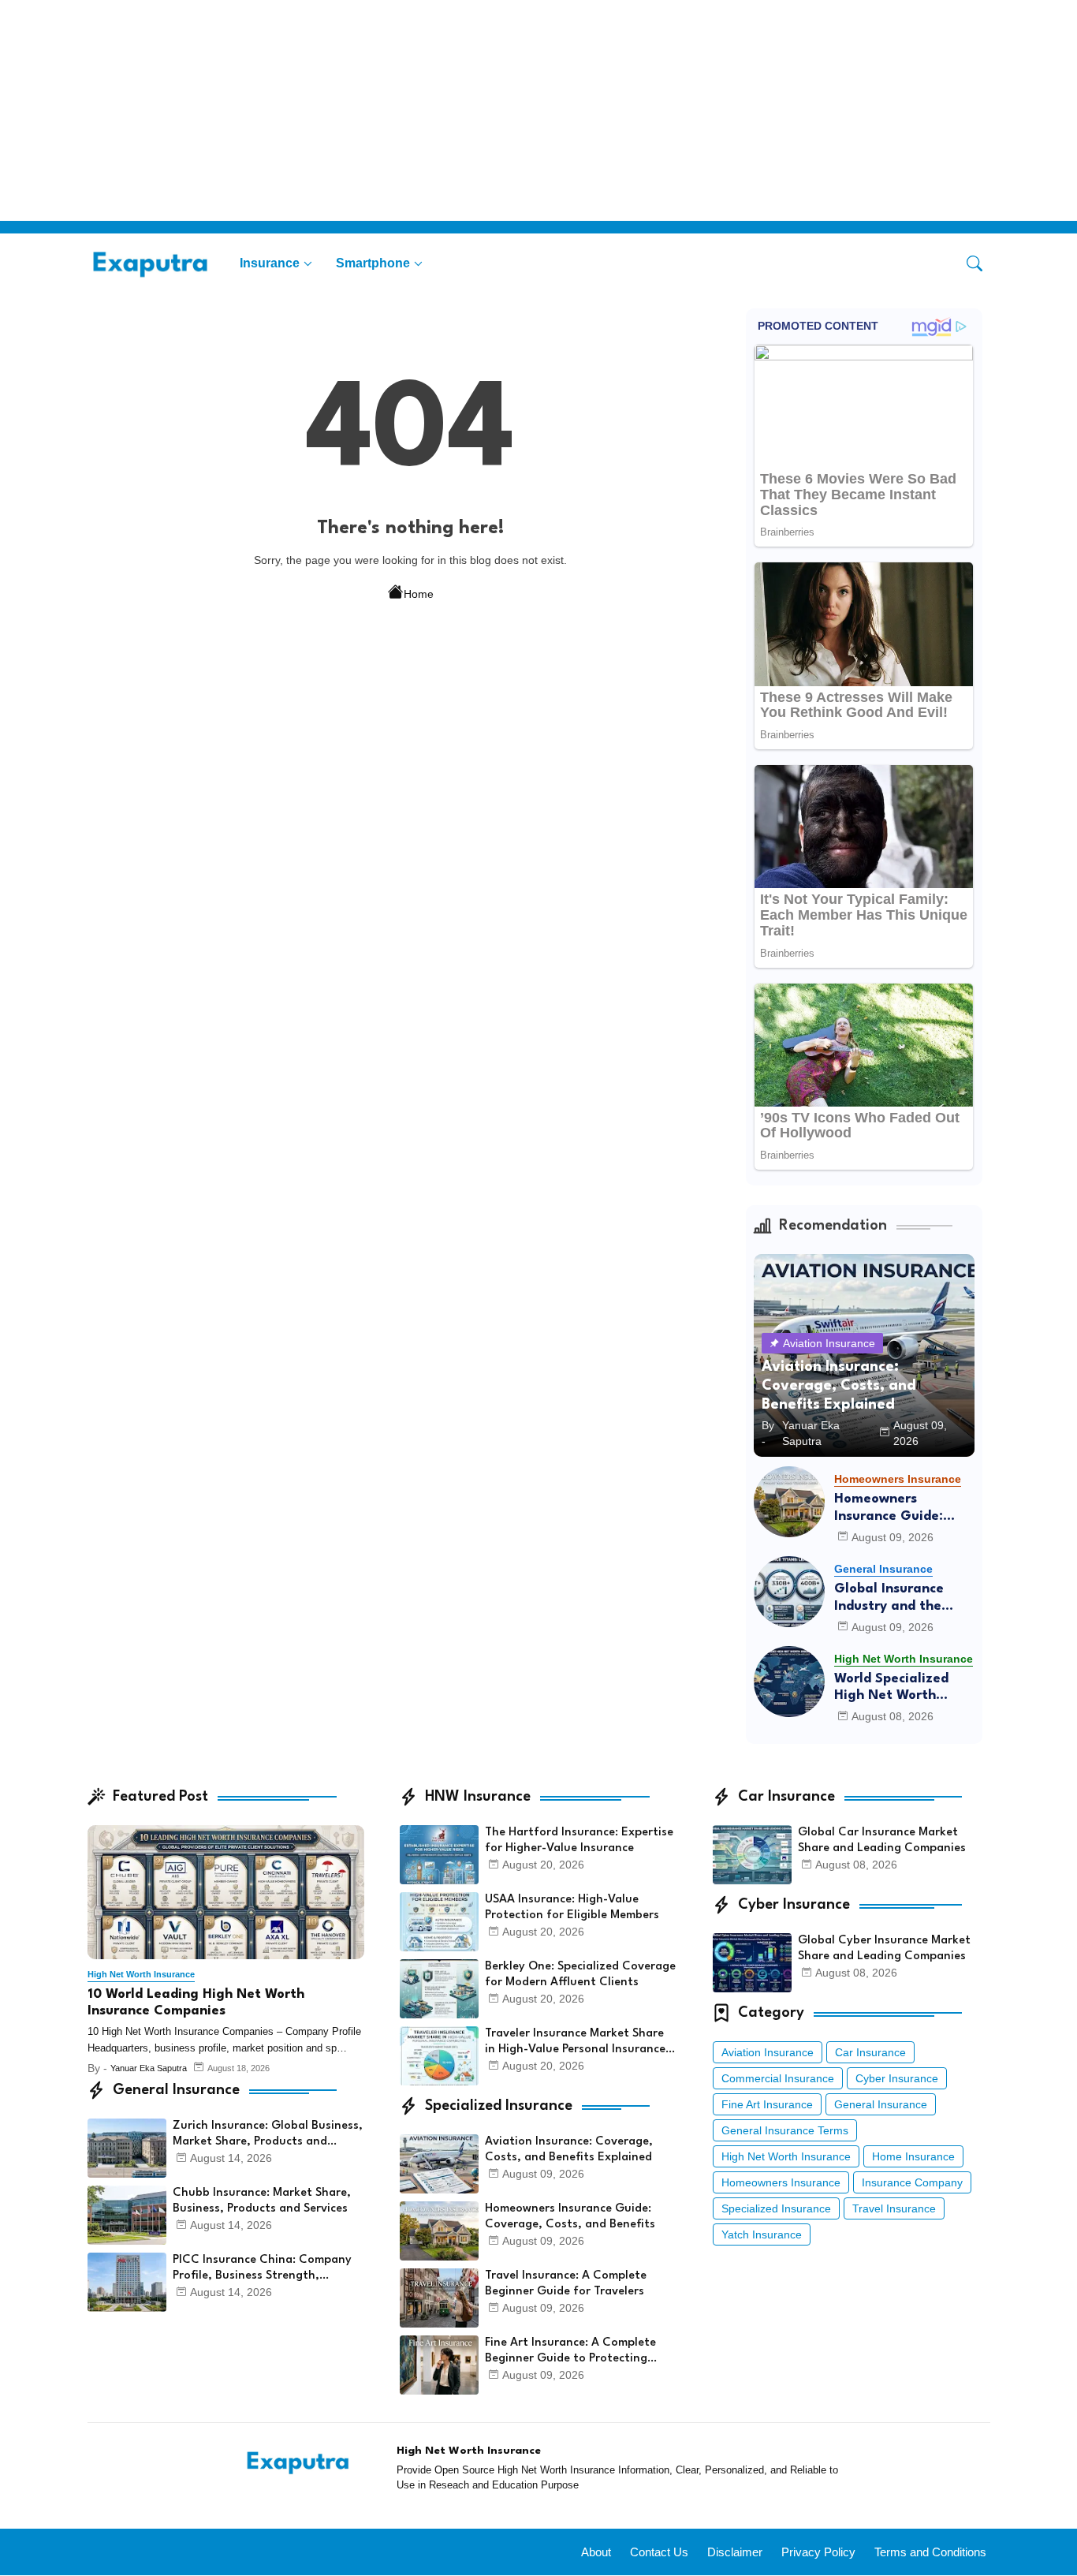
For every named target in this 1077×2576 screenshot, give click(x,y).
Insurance (270, 263)
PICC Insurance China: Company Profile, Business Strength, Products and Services (262, 2269)
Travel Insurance (894, 2208)
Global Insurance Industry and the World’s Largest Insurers (889, 1598)
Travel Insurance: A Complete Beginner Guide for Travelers (566, 2284)
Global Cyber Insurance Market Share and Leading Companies (884, 1949)
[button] (975, 263)
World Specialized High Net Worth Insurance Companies (903, 1688)
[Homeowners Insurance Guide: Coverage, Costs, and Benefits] (789, 1502)
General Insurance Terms (785, 2130)
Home (419, 594)
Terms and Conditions (930, 2552)
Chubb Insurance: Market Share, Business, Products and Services (262, 2201)
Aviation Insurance (768, 2052)
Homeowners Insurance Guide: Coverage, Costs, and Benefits (904, 1508)
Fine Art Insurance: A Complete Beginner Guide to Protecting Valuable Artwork (570, 2352)
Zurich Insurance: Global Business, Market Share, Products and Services (268, 2135)
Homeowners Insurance (781, 2182)
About (596, 2552)
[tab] (276, 263)
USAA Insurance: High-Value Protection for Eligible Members (572, 1908)
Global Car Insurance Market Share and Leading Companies (882, 1841)
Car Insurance (870, 2052)
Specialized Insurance (776, 2208)
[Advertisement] (473, 110)
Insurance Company (912, 2182)
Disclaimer (735, 2552)
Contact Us (659, 2552)
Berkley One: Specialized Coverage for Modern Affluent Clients (580, 1975)
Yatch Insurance (762, 2234)
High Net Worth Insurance (786, 2156)
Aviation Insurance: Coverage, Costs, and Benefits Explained (569, 2150)
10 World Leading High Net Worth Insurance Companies (196, 2003)
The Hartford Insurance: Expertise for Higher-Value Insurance (579, 1841)
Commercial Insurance (778, 2078)
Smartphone (373, 263)
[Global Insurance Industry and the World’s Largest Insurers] (789, 1592)
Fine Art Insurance (767, 2104)
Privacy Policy (818, 2552)
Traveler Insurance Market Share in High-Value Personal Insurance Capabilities (575, 2043)
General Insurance (881, 2104)
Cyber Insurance (897, 2078)
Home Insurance (913, 2156)
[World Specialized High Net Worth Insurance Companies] (789, 1682)
